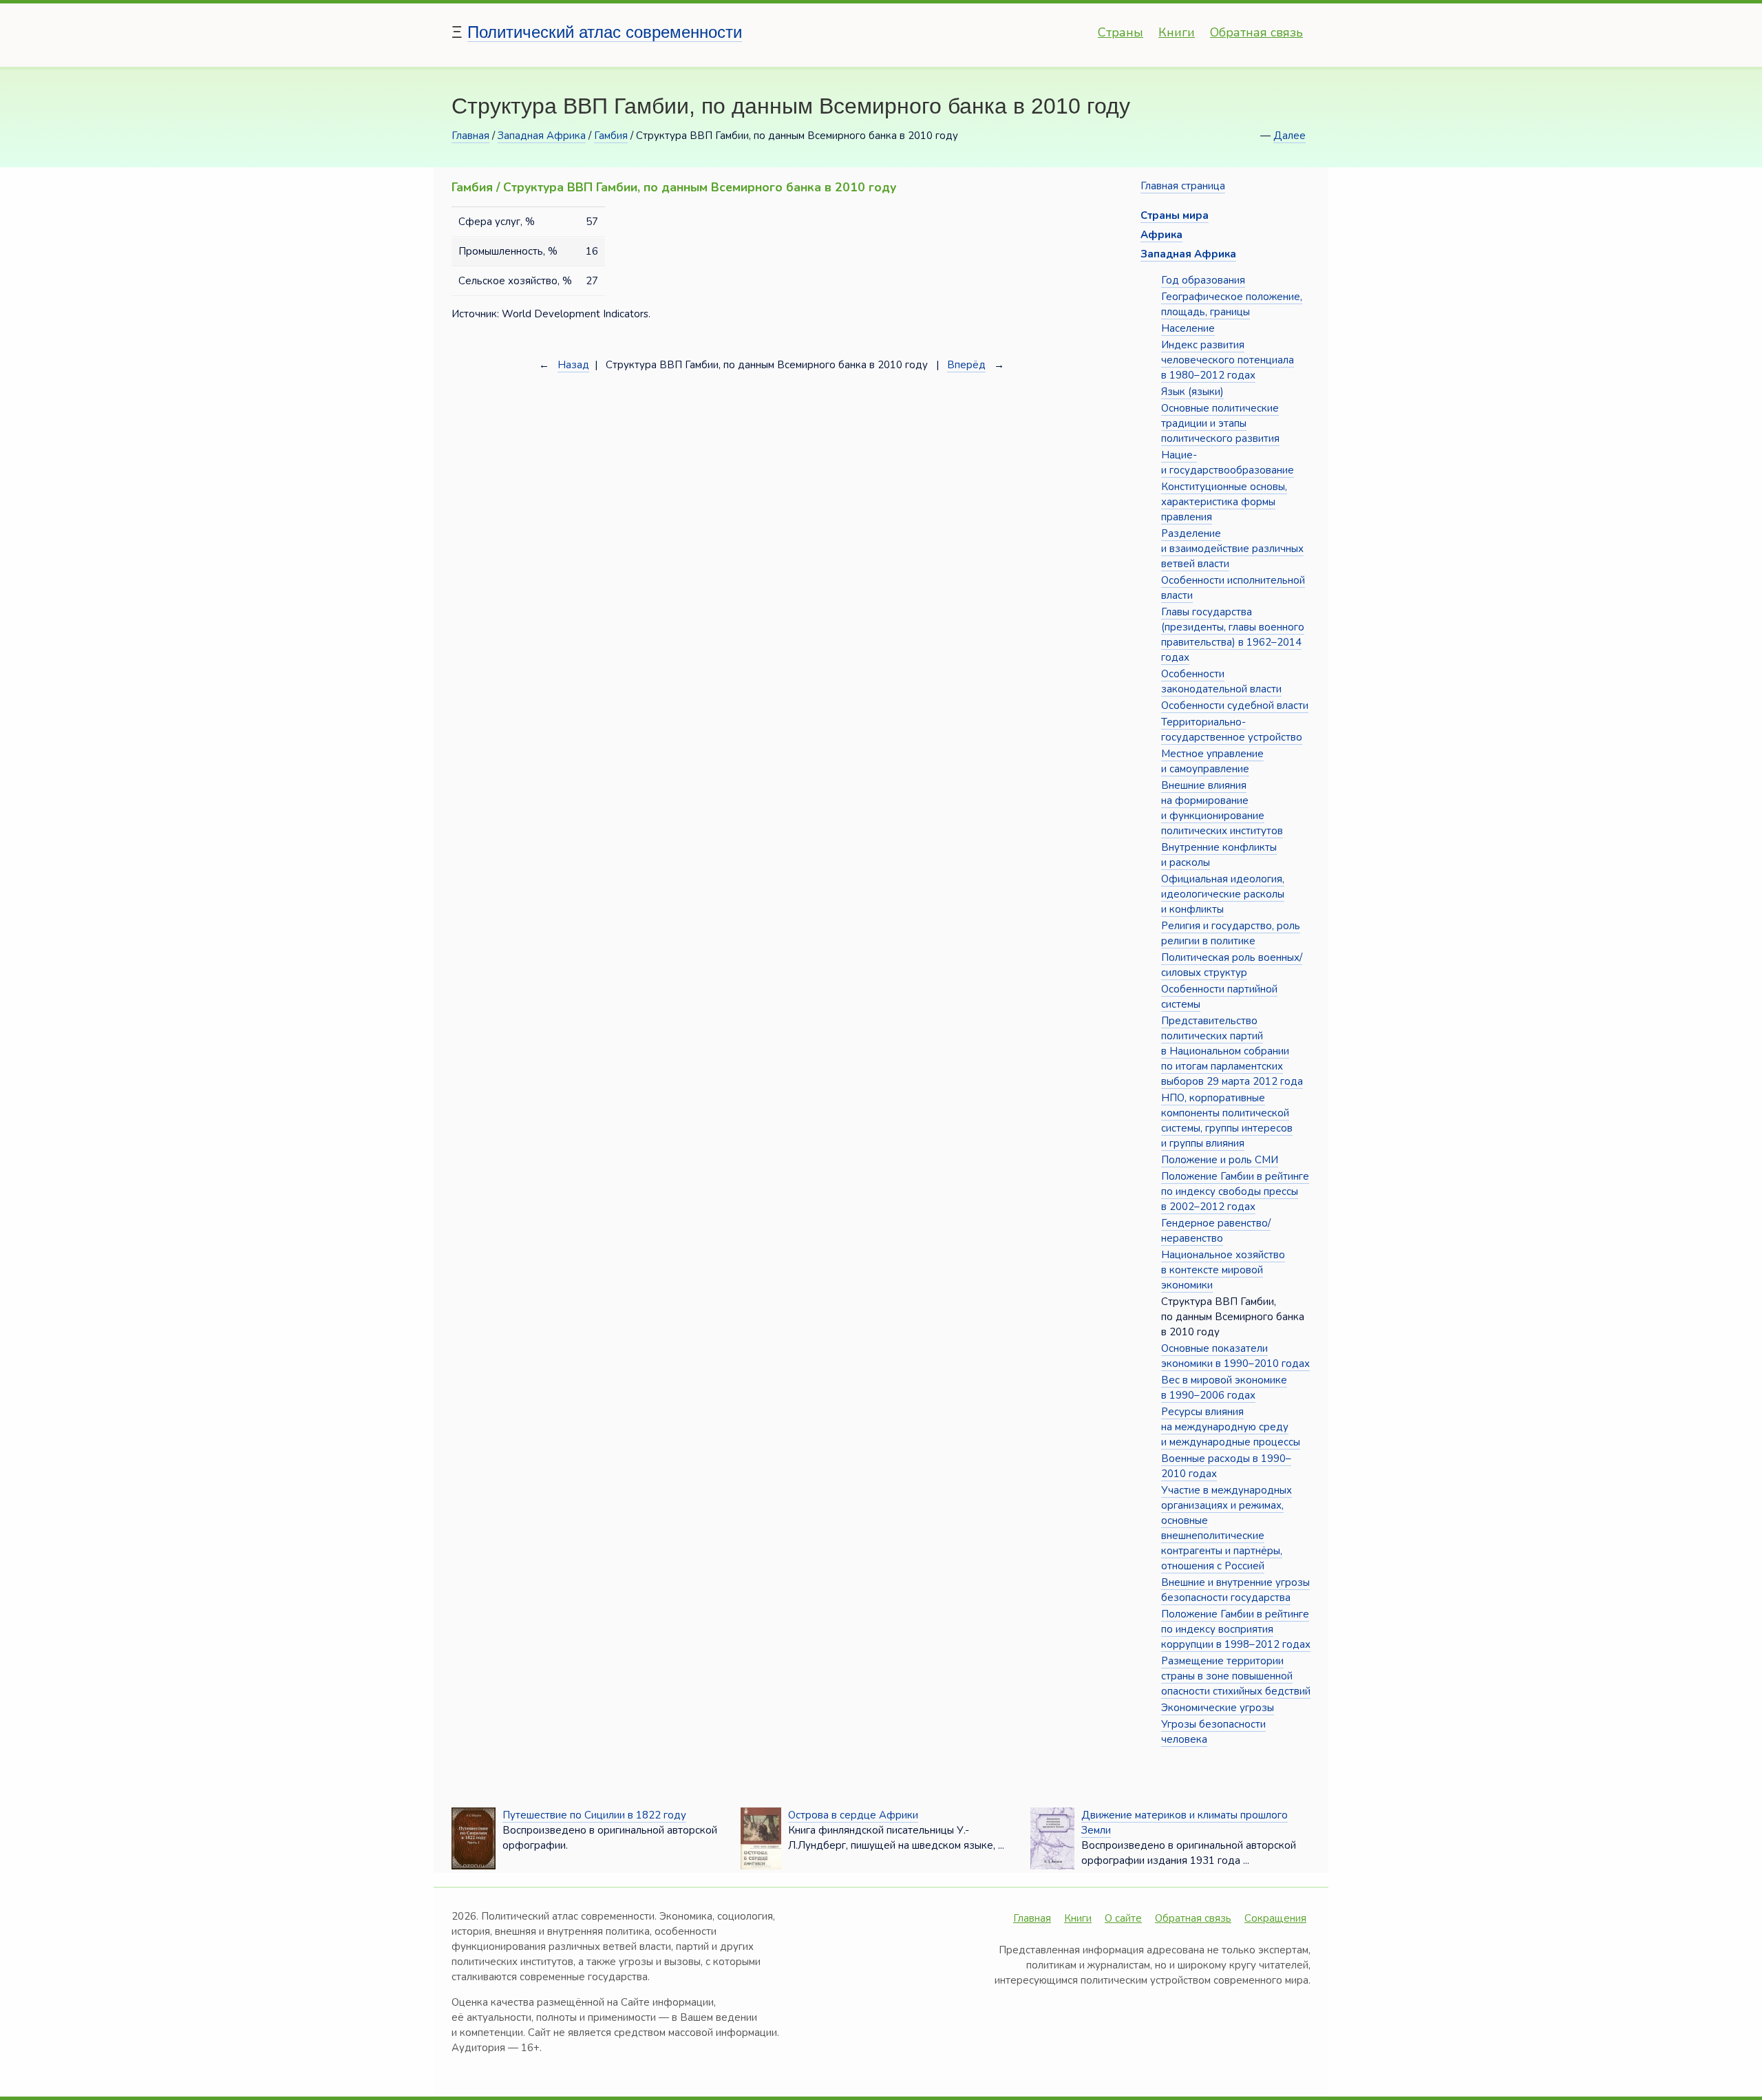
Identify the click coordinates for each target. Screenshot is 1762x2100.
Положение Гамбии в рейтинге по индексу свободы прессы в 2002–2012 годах (1235, 1191)
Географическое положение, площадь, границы (1232, 304)
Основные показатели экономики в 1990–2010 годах (1235, 1356)
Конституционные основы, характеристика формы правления (1224, 502)
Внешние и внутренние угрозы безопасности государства (1235, 1590)
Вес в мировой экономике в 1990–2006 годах (1224, 1388)
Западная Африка (542, 136)
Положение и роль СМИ (1220, 1160)
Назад (573, 365)
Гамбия (611, 136)
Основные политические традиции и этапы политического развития (1220, 423)
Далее (1289, 136)
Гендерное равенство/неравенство (1216, 1231)
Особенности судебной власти (1235, 706)
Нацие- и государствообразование (1228, 463)
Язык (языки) (1192, 392)
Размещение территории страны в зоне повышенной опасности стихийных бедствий (1236, 1676)
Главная (470, 136)
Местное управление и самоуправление (1212, 761)
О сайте (1123, 1918)
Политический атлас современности (605, 32)
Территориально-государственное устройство (1232, 730)
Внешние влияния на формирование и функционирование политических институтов (1222, 808)
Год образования (1203, 280)
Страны (1121, 32)
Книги (1177, 32)
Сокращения (1275, 1918)
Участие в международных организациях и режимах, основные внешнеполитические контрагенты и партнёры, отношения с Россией (1227, 1528)
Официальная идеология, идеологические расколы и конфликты (1223, 894)
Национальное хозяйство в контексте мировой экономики (1223, 1270)
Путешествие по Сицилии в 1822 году (594, 1815)
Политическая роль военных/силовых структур (1232, 965)
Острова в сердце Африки (853, 1815)
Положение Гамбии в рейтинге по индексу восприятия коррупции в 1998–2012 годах (1236, 1629)
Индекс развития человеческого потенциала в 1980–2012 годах (1228, 360)
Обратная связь (1256, 32)
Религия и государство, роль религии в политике (1231, 933)
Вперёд (966, 365)
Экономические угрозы (1218, 1708)
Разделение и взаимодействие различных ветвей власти (1232, 549)
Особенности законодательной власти (1221, 681)
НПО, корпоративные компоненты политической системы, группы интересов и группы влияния (1227, 1121)
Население (1188, 328)
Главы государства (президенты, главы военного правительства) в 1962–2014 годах (1233, 635)
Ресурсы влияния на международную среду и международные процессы (1231, 1427)
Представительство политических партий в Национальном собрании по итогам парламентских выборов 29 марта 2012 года (1232, 1051)
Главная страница (1183, 186)
